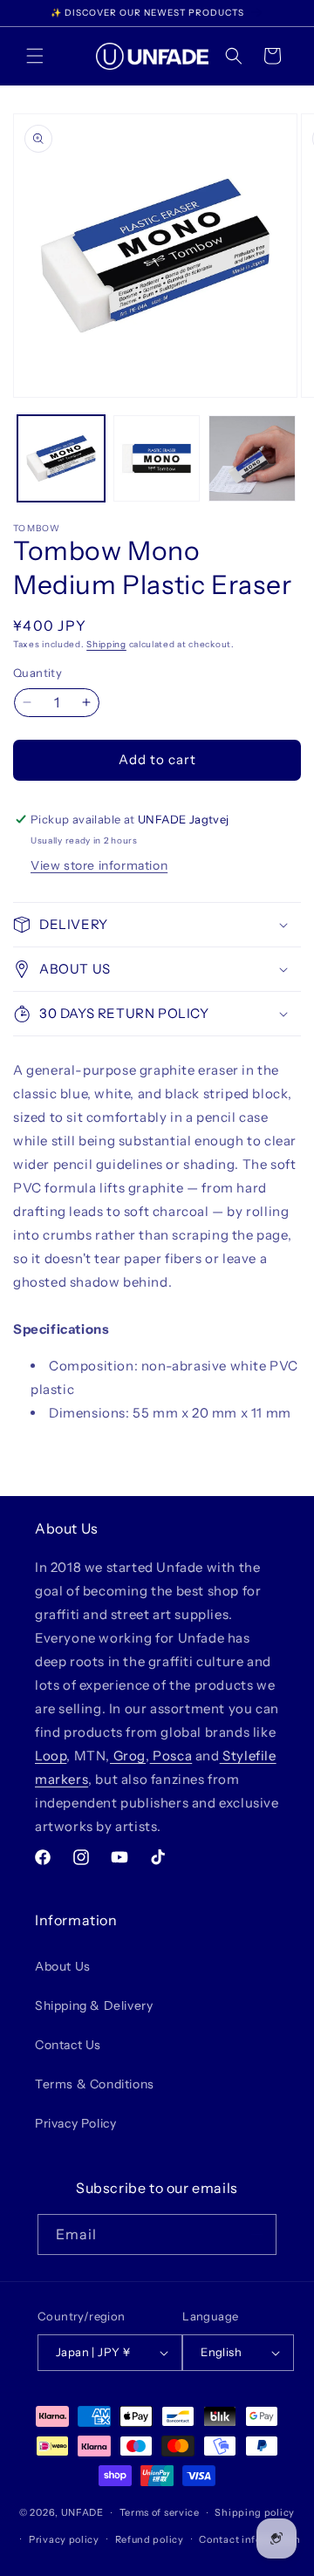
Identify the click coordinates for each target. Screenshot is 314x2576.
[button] (35, 56)
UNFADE (82, 2512)
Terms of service (160, 2512)
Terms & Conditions (95, 2084)
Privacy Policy (75, 2123)
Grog (128, 1756)
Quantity (38, 673)
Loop (51, 1756)
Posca (171, 1756)
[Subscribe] (256, 2234)
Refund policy (150, 2539)
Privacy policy (64, 2539)
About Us (63, 1966)
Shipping (106, 644)
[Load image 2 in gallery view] (157, 459)
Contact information (249, 2539)
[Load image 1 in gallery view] (61, 459)
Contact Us (68, 2045)
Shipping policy (255, 2512)
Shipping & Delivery (94, 2005)
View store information (99, 865)
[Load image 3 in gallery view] (252, 459)
